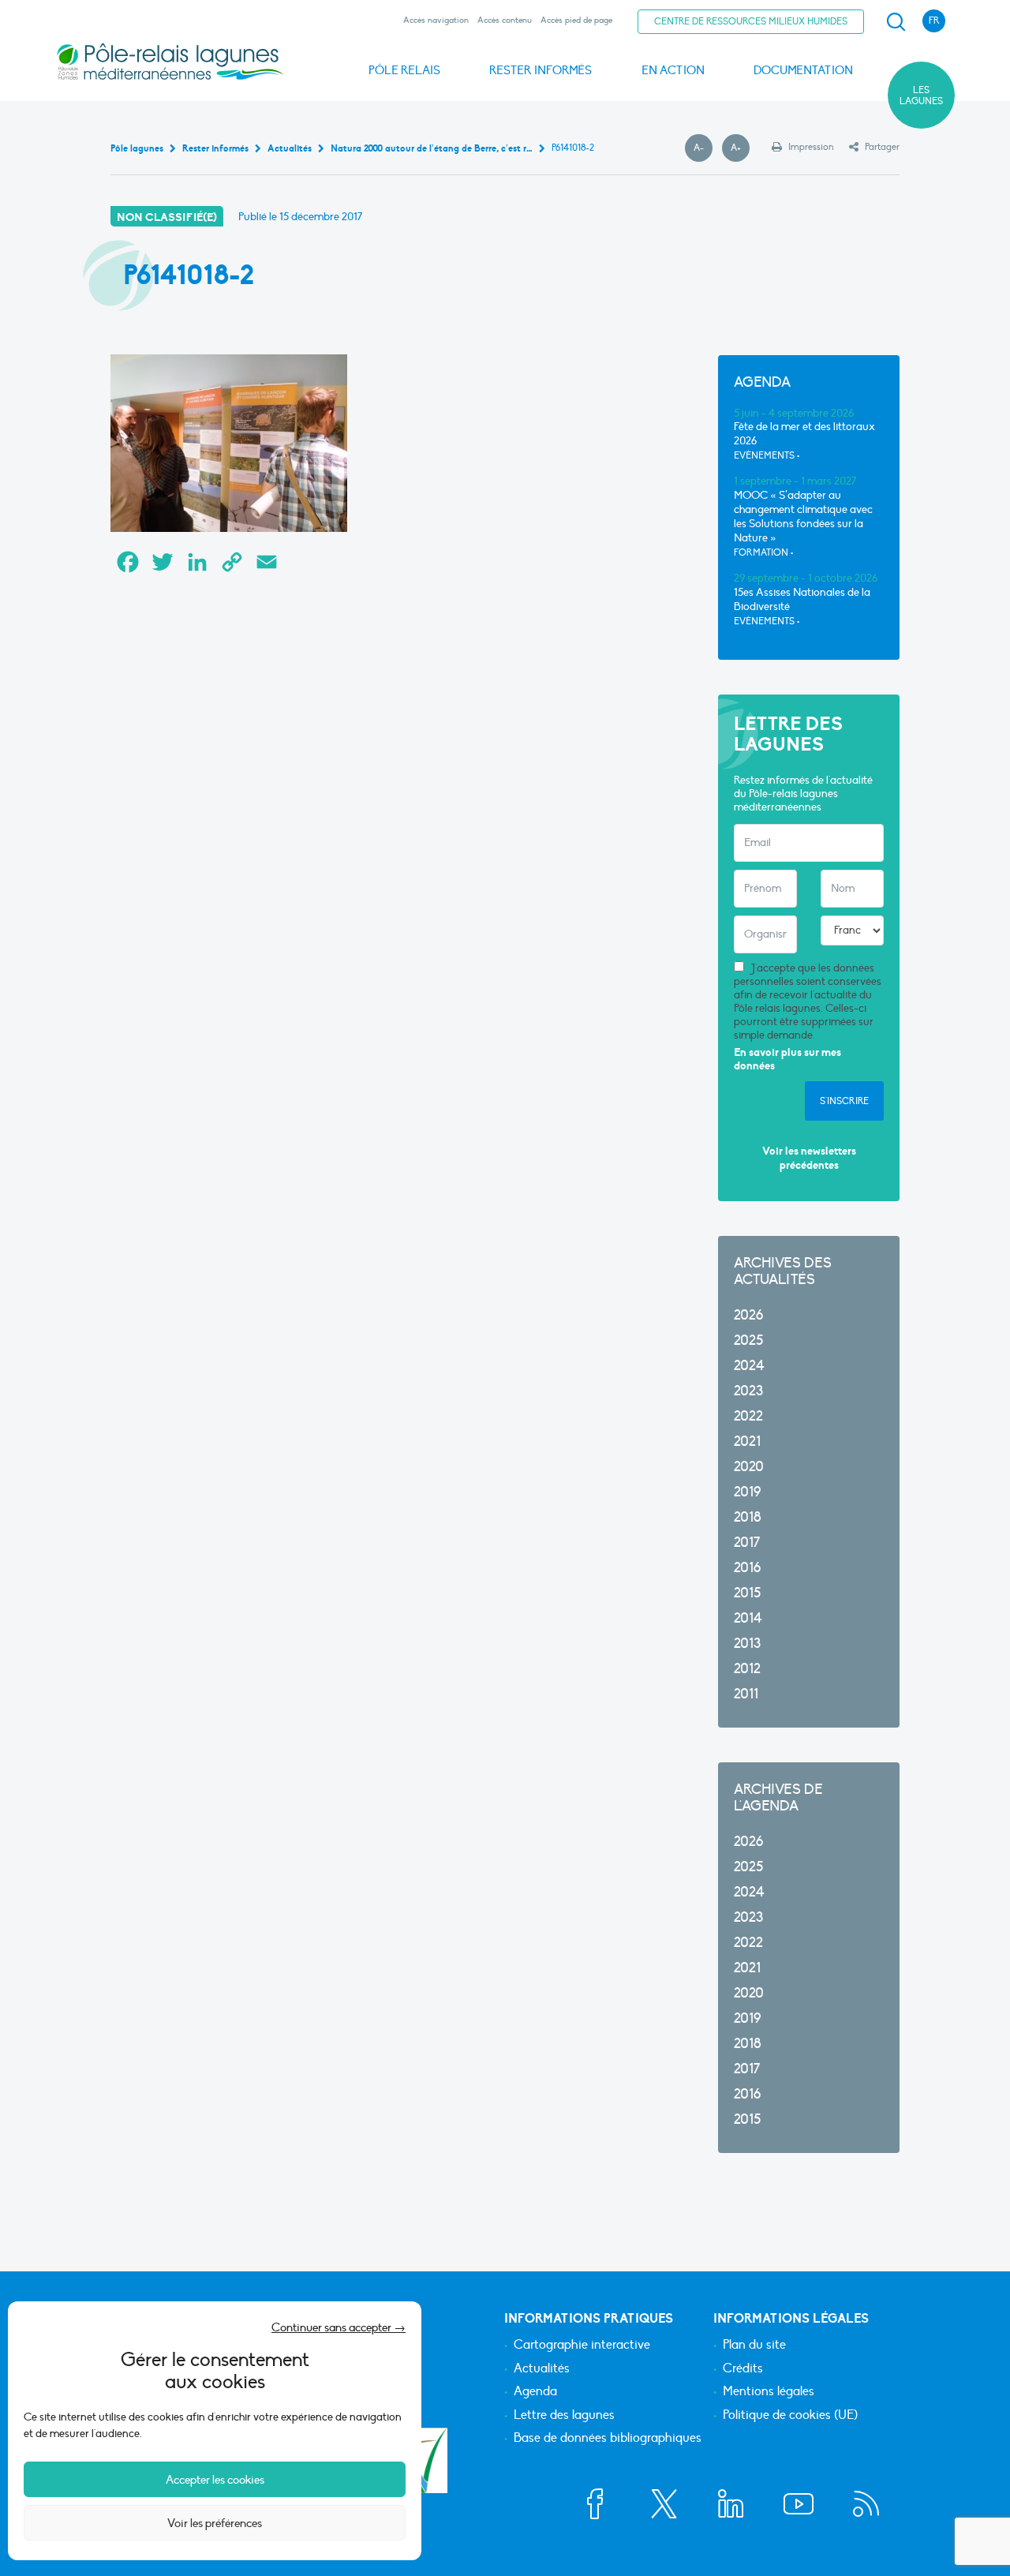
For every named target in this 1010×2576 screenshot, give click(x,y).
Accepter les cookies (215, 2480)
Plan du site (754, 2346)
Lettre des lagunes (564, 2416)
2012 (747, 1669)
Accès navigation (436, 20)
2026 (748, 1315)
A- (703, 148)
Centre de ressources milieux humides (751, 21)
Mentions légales (769, 2392)
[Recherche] (896, 22)
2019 (747, 1492)
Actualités (542, 2369)
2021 (747, 1442)
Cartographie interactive (582, 2346)
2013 (747, 1644)
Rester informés (541, 70)
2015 (747, 1593)
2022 (748, 1416)
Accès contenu (505, 20)
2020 (749, 1467)
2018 (748, 1517)
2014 (748, 1618)
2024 (749, 1366)
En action (673, 70)
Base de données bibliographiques (608, 2439)
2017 (747, 1543)
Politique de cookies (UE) (790, 2416)
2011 (746, 1694)
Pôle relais (404, 70)
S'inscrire (844, 1101)
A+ (740, 148)
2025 (748, 1340)
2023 (748, 1391)
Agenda (535, 2392)
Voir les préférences (215, 2523)
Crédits (743, 2369)
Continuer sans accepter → (339, 2327)
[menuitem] (893, 22)
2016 (747, 1568)
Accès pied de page (576, 20)
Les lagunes (921, 95)
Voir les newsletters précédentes (809, 1158)
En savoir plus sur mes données (787, 1060)
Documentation (803, 70)
